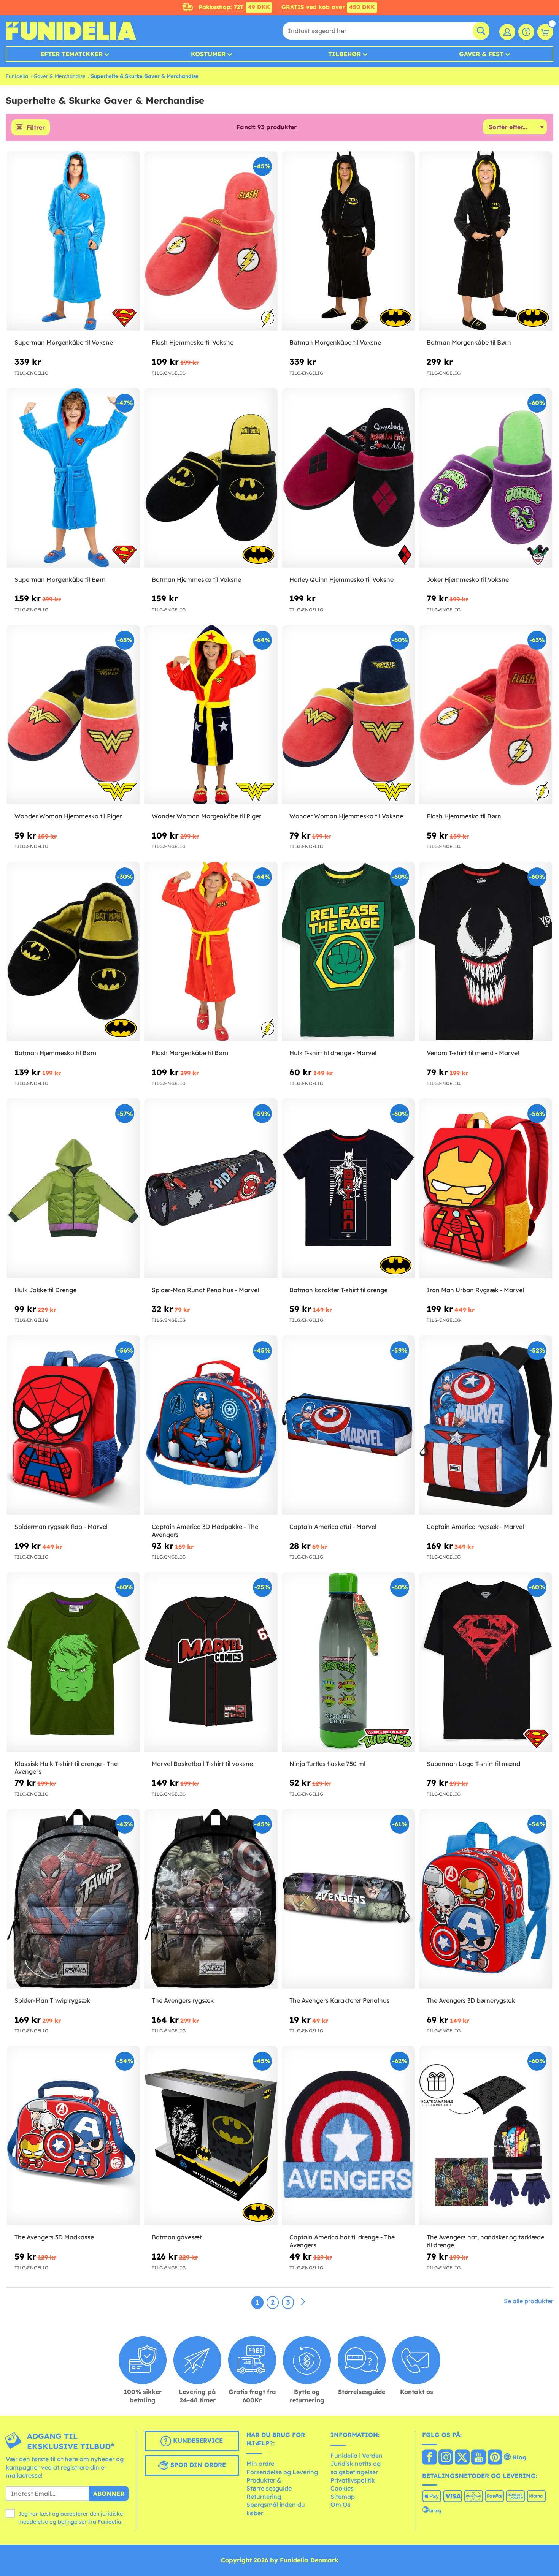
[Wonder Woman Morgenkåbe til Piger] (211, 715)
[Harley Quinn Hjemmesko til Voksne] (348, 478)
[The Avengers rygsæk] (211, 1899)
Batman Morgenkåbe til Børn (469, 342)
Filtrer (36, 127)
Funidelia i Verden (357, 2456)
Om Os (341, 2505)
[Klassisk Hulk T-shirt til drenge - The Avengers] (73, 1662)
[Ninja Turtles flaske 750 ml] (348, 1662)
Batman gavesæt (177, 2237)
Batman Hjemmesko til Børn (56, 1053)
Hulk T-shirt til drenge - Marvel (333, 1053)
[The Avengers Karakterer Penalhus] (348, 1899)
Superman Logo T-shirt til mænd (473, 1764)
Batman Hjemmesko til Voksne (196, 579)
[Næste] (303, 2302)
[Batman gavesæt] (211, 2136)
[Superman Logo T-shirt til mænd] (486, 1662)
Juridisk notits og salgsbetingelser (356, 2468)
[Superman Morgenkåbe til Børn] (73, 478)
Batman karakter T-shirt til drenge (338, 1290)
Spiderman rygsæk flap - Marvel (61, 1527)
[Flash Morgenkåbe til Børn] (211, 952)
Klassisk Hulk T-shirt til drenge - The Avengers (66, 1768)
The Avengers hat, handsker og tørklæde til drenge (485, 2241)
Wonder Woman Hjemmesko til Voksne (346, 816)
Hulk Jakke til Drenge (45, 1290)
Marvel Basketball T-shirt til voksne (202, 1764)
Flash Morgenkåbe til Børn (190, 1053)
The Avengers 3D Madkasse (54, 2237)
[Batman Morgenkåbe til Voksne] (348, 241)
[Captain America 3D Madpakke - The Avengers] (211, 1426)
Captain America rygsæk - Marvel (475, 1527)
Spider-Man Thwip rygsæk (52, 2000)
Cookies (342, 2488)
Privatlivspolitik (353, 2480)
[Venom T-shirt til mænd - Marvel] (486, 952)
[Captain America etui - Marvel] (348, 1426)
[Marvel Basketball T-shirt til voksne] (211, 1662)
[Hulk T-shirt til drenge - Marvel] (348, 952)
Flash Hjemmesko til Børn (464, 816)
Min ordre (260, 2464)
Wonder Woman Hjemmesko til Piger (68, 816)
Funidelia (17, 76)
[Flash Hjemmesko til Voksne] (211, 241)
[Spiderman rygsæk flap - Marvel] (73, 1426)
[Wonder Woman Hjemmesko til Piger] (73, 715)
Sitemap (343, 2497)
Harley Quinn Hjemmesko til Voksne (341, 579)
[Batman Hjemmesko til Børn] (73, 952)
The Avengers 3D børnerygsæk (471, 2000)
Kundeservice (197, 2440)
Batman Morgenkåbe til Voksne (335, 342)
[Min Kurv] (545, 32)
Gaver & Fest (481, 54)
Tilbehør (345, 54)
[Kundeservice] (526, 32)
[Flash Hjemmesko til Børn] (486, 715)
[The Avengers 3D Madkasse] (73, 2136)
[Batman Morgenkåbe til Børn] (486, 241)
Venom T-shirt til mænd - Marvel (473, 1053)
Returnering (264, 2497)
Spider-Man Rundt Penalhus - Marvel (205, 1290)
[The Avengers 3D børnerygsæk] (486, 1899)
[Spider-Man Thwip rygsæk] (73, 1899)
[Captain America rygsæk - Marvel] (486, 1426)
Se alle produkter (529, 2301)
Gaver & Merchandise (60, 76)
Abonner (109, 2494)
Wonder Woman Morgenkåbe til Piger (206, 816)
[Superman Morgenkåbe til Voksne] (73, 241)
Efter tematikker (71, 54)
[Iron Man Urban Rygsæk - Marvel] (486, 1188)
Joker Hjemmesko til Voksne (468, 579)
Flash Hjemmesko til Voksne (193, 342)
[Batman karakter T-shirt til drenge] (348, 1188)
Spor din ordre (197, 2465)
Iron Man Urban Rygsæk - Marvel (475, 1290)
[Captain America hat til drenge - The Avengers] (348, 2136)
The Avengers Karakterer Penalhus (340, 2000)
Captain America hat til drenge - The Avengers (342, 2241)
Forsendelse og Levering (282, 2472)
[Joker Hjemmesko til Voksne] (486, 478)
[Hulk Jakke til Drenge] (73, 1188)
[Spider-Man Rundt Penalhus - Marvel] (211, 1188)
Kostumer (208, 54)
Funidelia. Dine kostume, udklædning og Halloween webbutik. (71, 31)
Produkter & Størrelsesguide (269, 2484)
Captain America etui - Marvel (333, 1527)
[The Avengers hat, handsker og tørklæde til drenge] (486, 2136)
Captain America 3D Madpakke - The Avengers (205, 1531)
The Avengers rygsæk (183, 2000)
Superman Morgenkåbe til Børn (60, 579)
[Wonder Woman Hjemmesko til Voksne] (348, 715)
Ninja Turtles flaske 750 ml (327, 1764)
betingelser (72, 2522)
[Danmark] (430, 2458)
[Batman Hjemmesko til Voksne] (211, 478)
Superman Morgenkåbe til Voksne (64, 342)
